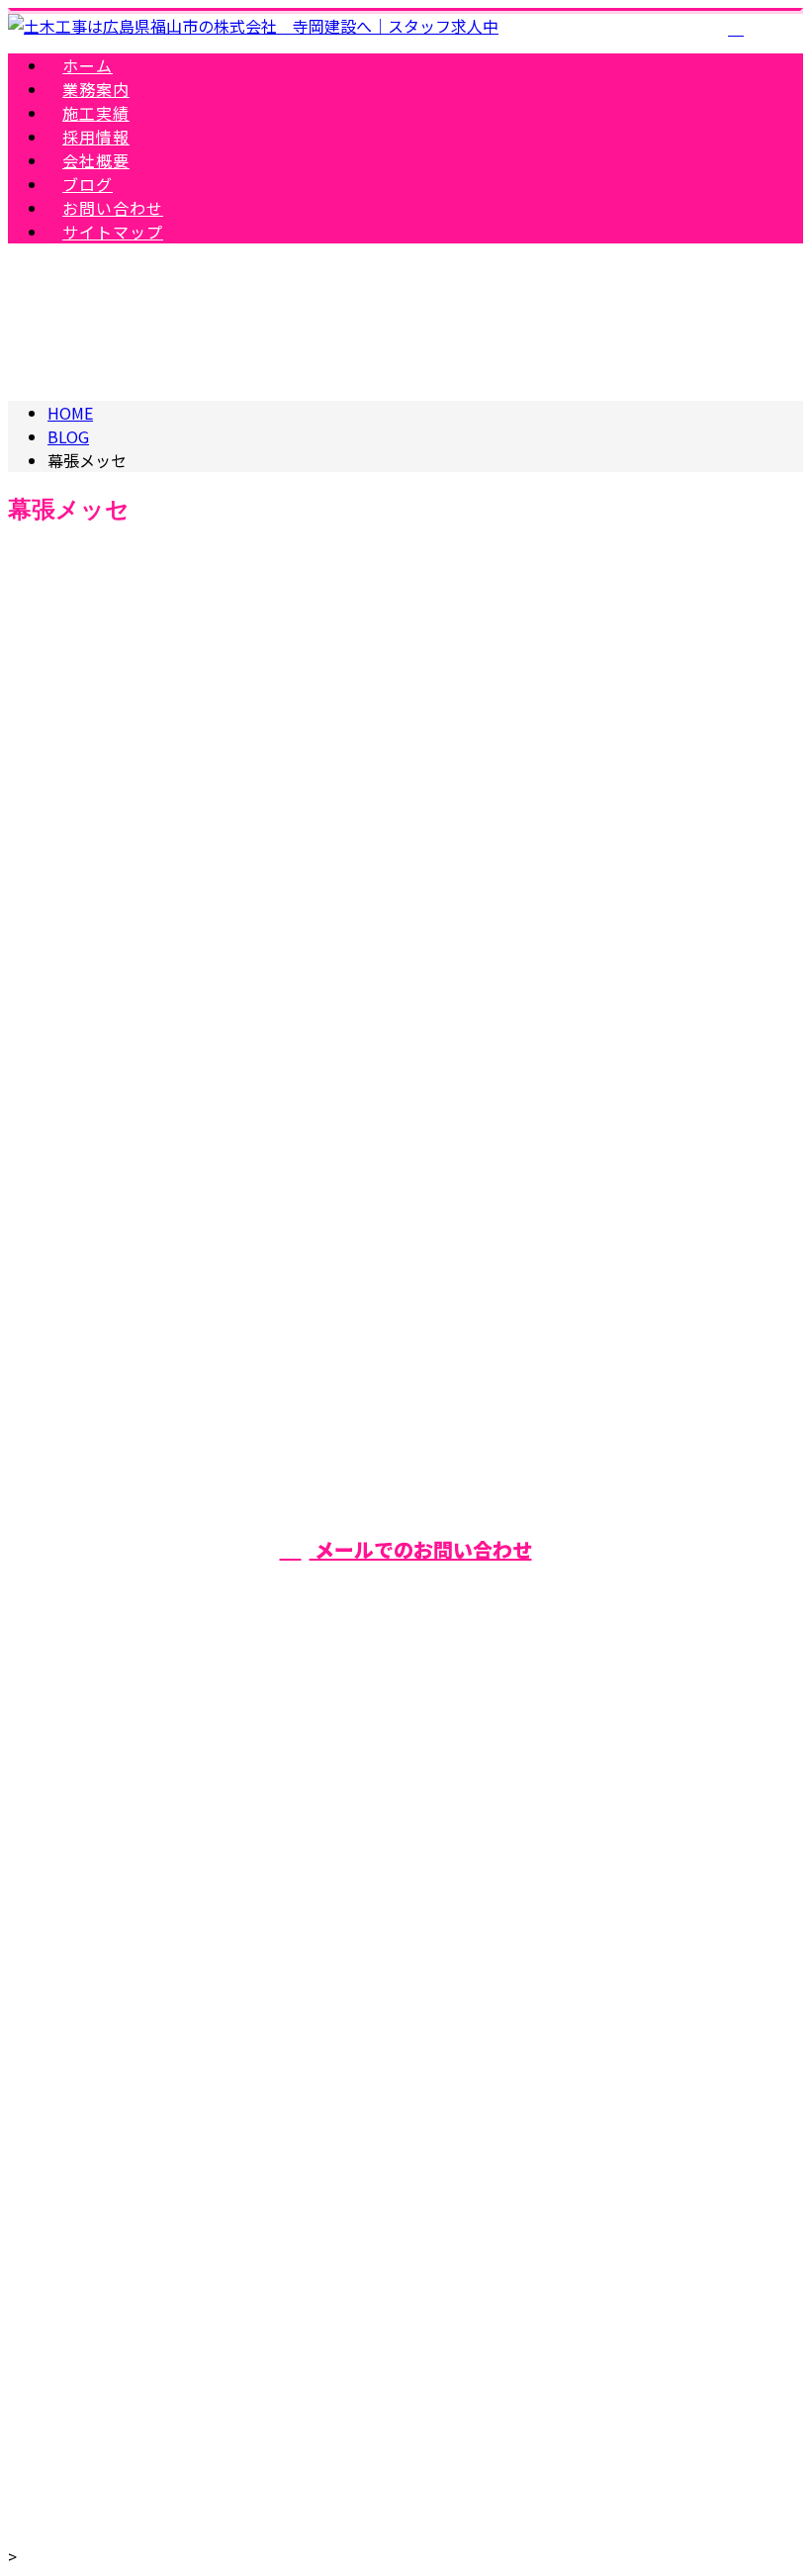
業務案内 (425, 1760)
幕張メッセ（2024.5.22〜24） (137, 1027)
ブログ (425, 1977)
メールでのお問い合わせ (421, 1549)
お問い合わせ (425, 2032)
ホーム (425, 1705)
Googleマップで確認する (406, 2227)
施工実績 (425, 1814)
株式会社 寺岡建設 (405, 2122)
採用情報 (425, 1868)
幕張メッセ (127, 1134)
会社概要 (425, 1923)
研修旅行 (207, 1134)
